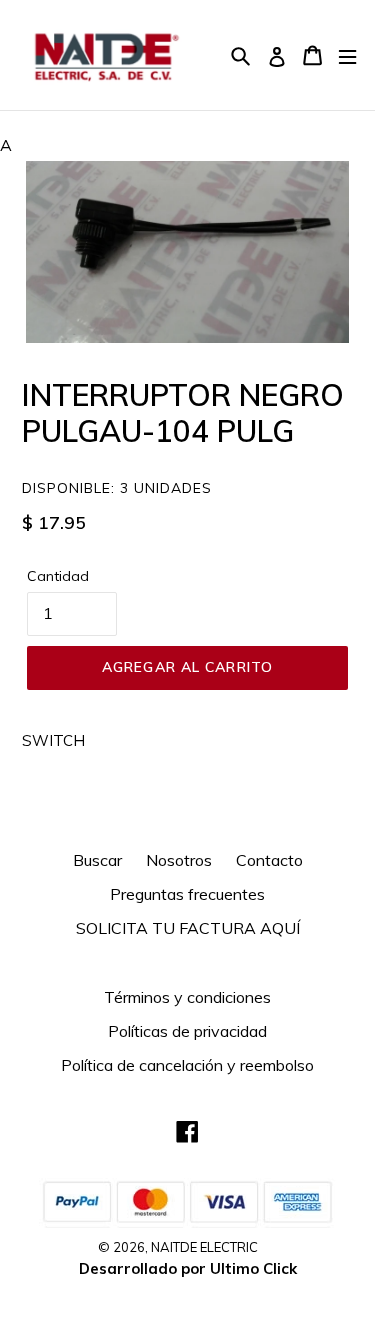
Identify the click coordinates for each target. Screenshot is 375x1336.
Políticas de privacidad (187, 1031)
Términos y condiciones (187, 997)
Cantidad (58, 576)
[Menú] (347, 55)
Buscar (97, 860)
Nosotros (179, 860)
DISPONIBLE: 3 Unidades (117, 488)
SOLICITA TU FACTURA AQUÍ (188, 928)
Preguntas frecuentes (187, 894)
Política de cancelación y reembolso (187, 1065)
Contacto (269, 860)
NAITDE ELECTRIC (204, 1247)
